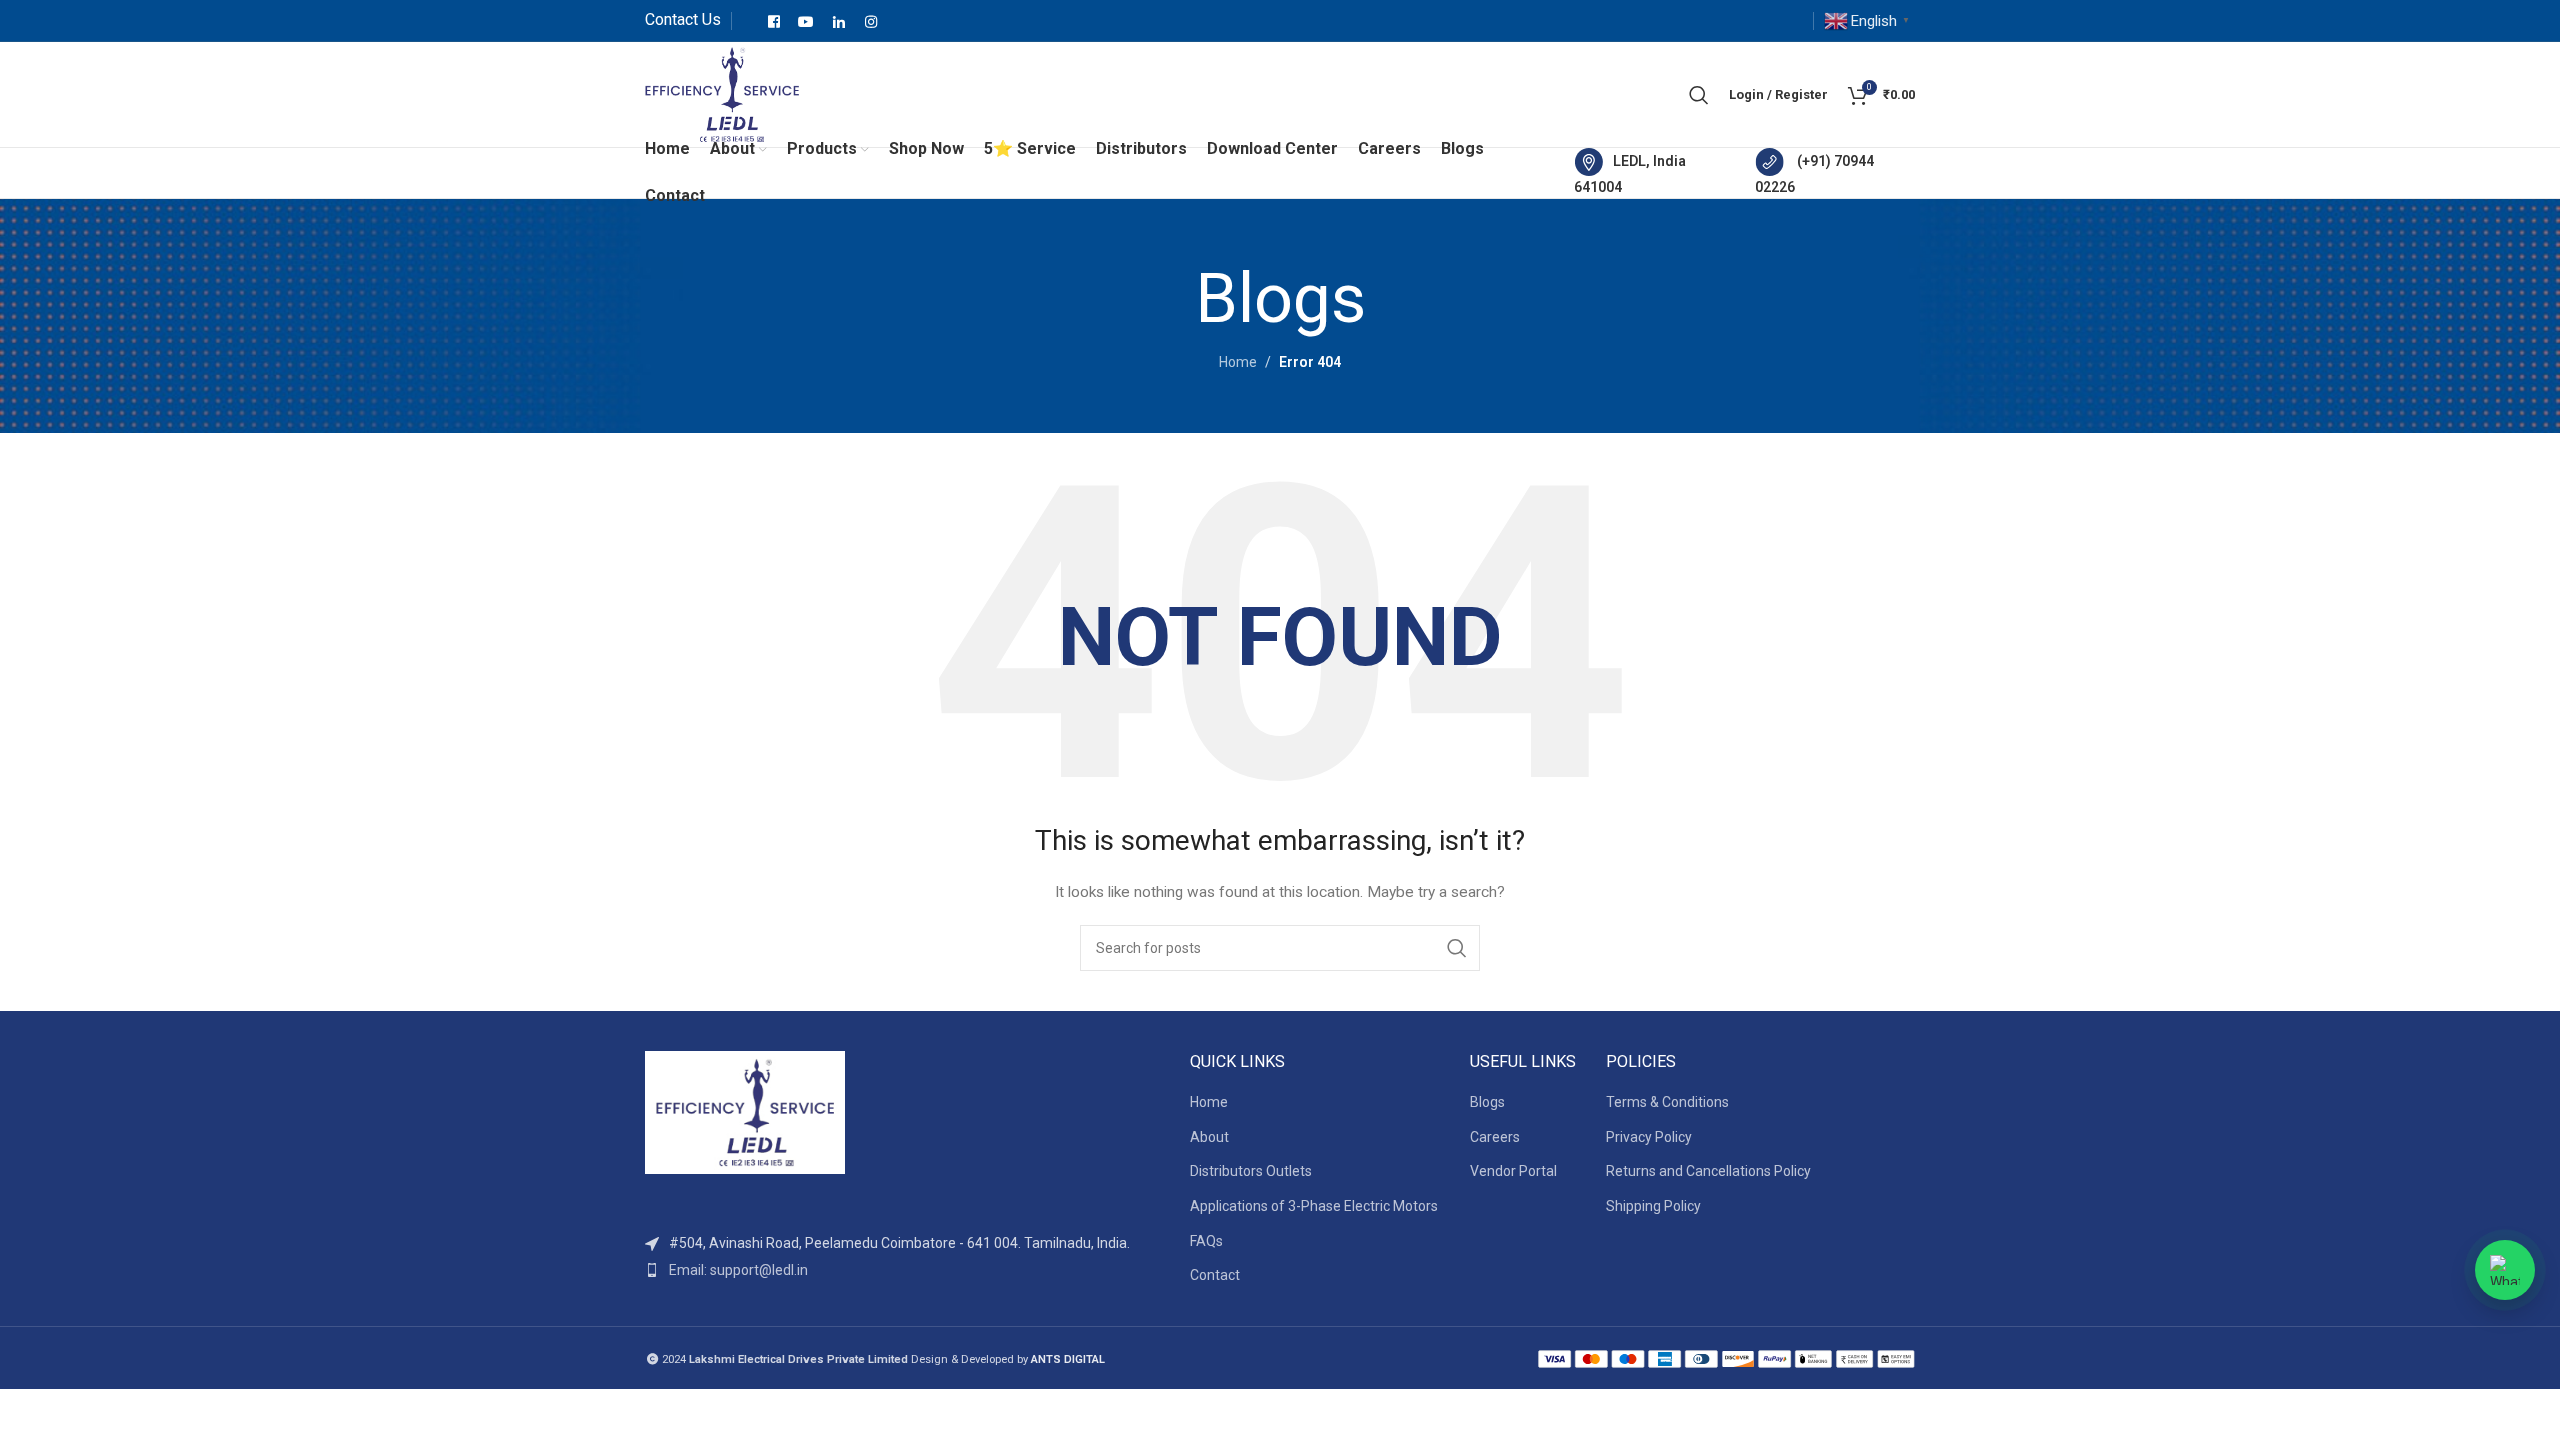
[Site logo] (722, 93)
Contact (1215, 1275)
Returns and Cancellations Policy (1708, 1171)
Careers (1495, 1137)
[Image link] (745, 1111)
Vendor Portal (1513, 1171)
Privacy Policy (1649, 1137)
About (1209, 1137)
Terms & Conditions (1667, 1102)
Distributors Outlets (1251, 1171)
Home (1238, 362)
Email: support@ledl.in (738, 1270)
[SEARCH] (1457, 948)
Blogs (1487, 1102)
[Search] (1699, 95)
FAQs (1206, 1241)
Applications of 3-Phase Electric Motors (1314, 1206)
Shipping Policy (1653, 1206)
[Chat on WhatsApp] (2505, 1270)
